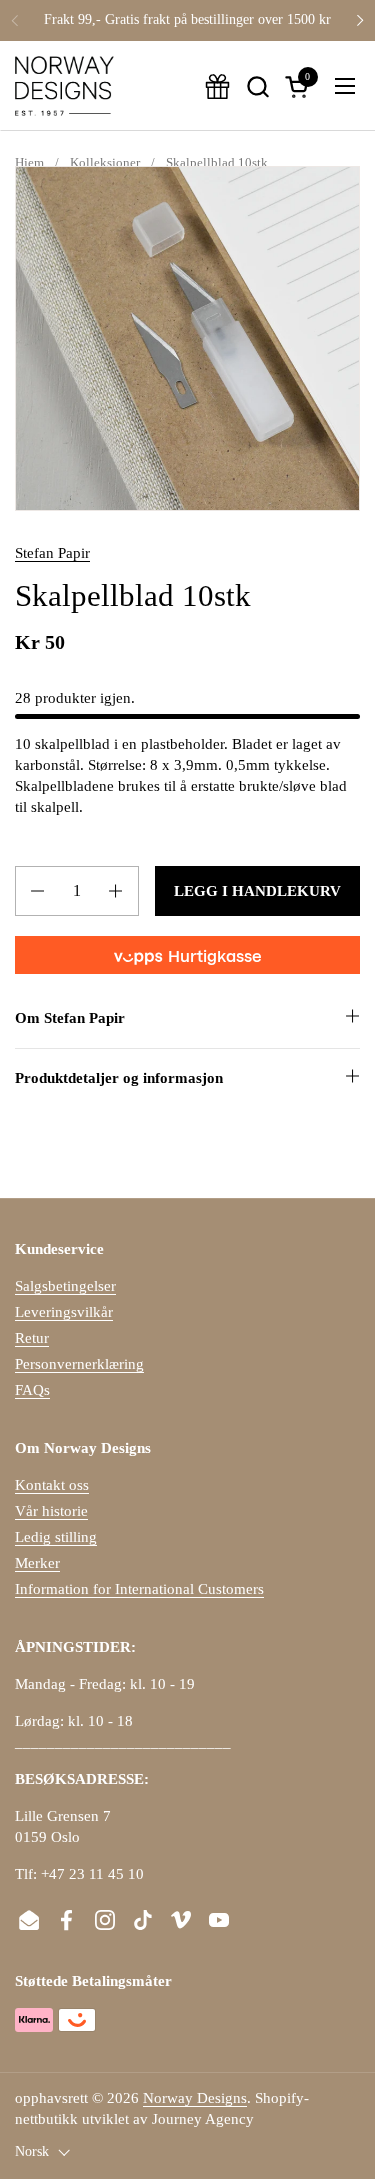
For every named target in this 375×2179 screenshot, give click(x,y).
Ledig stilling (56, 1537)
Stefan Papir (52, 553)
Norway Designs (195, 2098)
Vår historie (51, 1511)
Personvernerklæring (79, 1364)
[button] (257, 86)
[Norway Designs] (64, 86)
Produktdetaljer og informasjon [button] (119, 1078)
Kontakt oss (52, 1485)
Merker (37, 1563)
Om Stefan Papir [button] (70, 1018)
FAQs (32, 1390)
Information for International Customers (139, 1589)
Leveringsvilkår (64, 1312)
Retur (32, 1338)
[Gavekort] (217, 86)
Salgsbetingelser (65, 1286)
